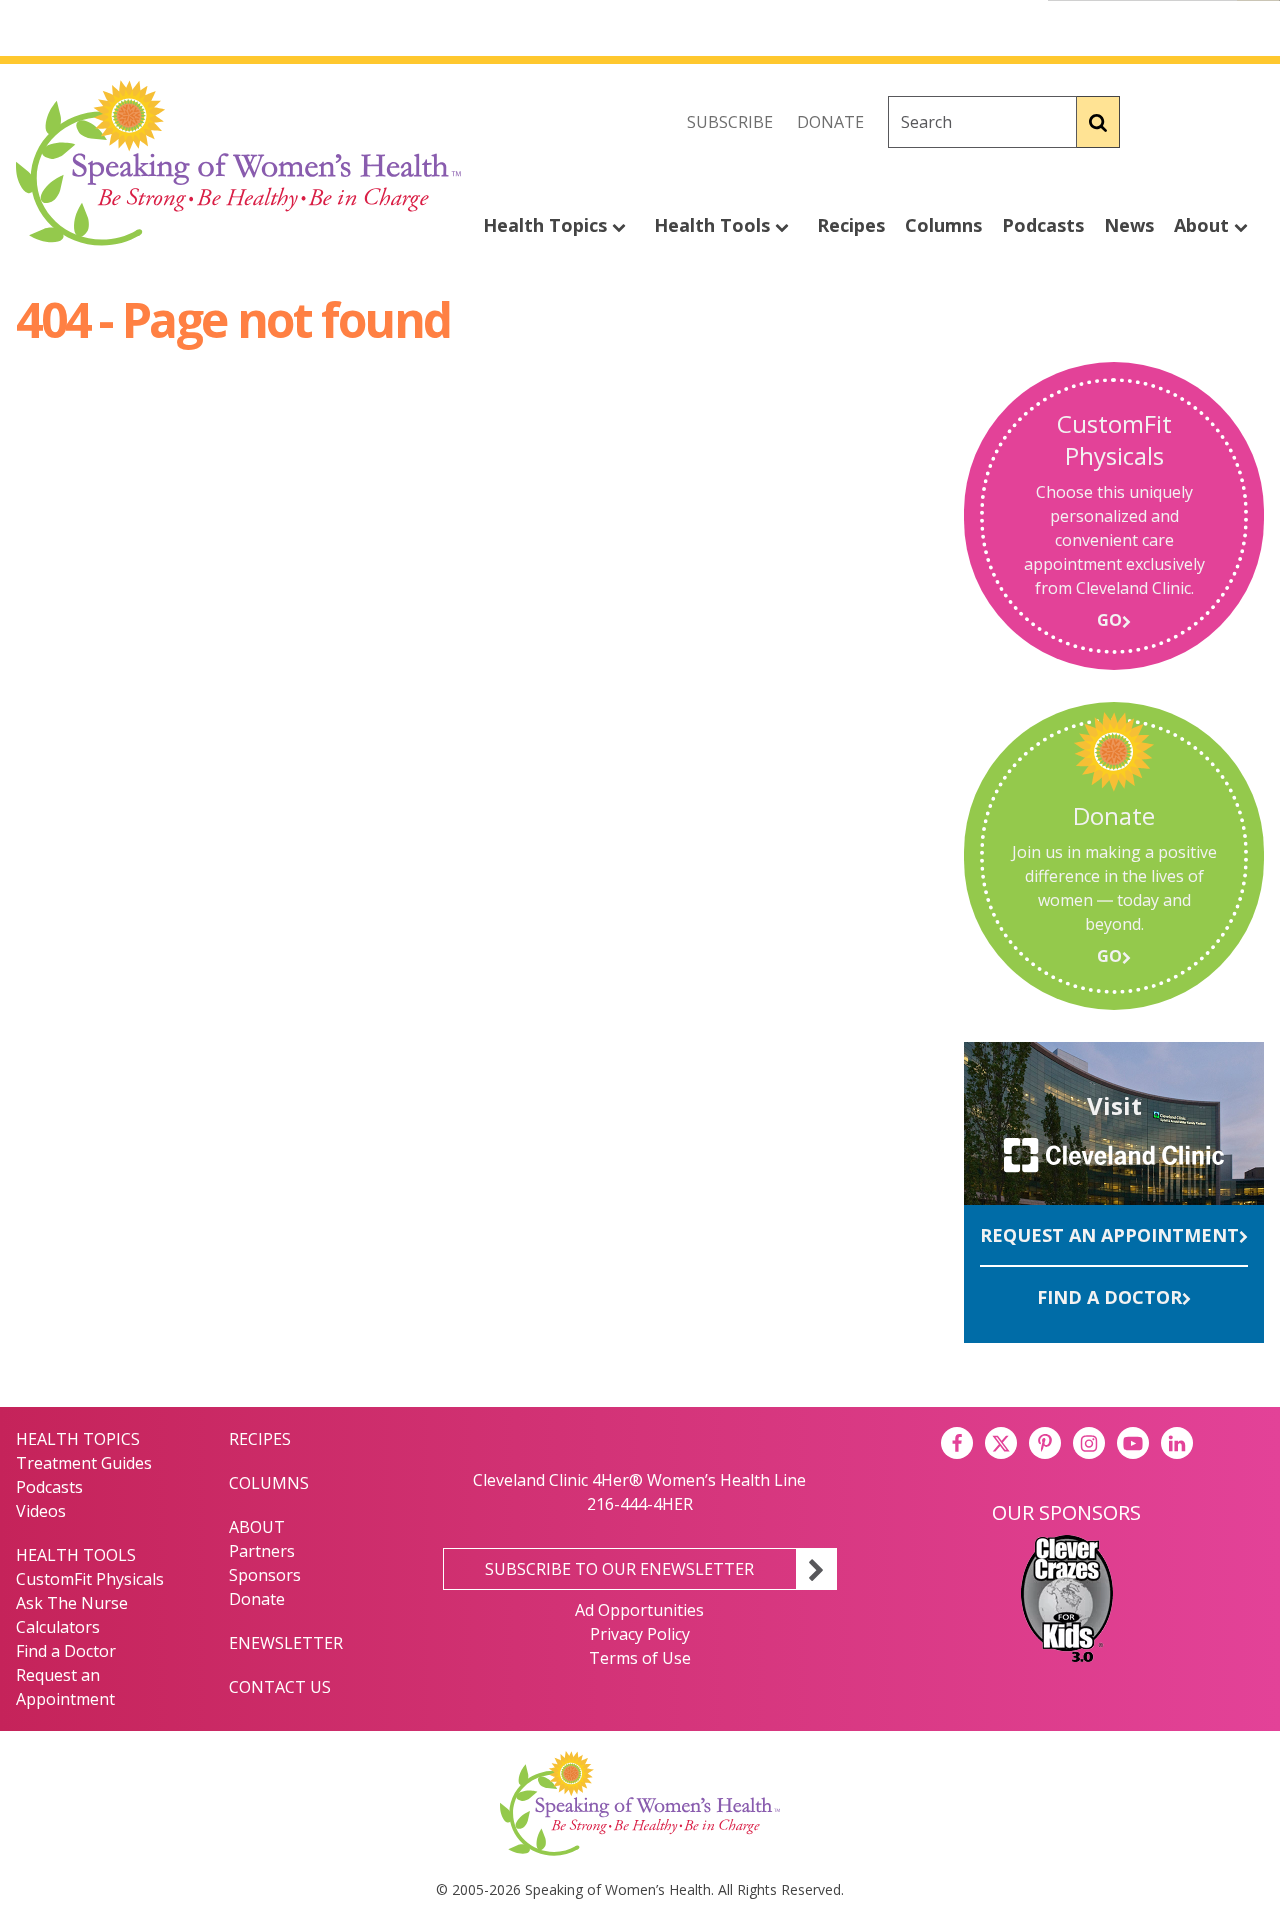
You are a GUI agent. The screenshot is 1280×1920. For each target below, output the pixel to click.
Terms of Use (640, 1658)
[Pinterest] (1045, 1443)
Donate (830, 122)
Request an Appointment (1109, 1235)
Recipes (851, 225)
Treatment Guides (84, 1463)
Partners (262, 1551)
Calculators (58, 1627)
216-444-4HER (640, 1504)
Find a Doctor (1109, 1297)
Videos (41, 1511)
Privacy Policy (640, 1634)
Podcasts (1043, 225)
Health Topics (547, 225)
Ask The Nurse (72, 1603)
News (1129, 225)
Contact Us (280, 1687)
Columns (943, 225)
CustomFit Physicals (90, 1579)
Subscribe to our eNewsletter (619, 1569)
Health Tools (714, 225)
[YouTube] (1133, 1443)
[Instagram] (1248, 122)
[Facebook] (1160, 122)
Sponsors (265, 1575)
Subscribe (730, 122)
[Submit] (1098, 122)
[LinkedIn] (1177, 1443)
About (1204, 225)
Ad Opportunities (639, 1610)
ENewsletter (286, 1643)
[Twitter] (1204, 122)
